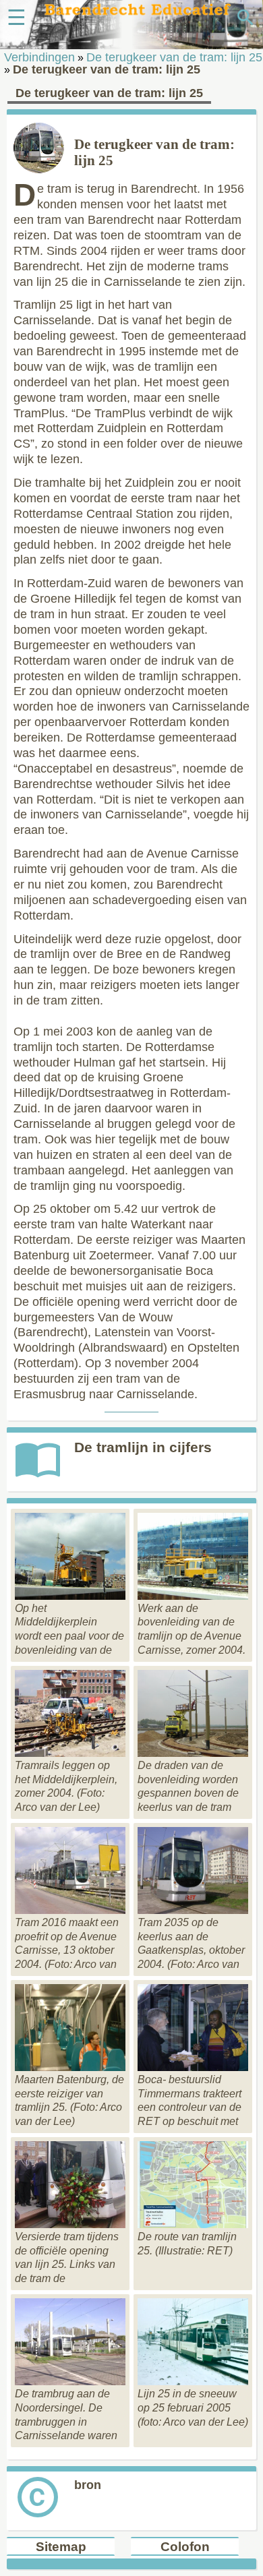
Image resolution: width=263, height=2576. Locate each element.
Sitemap (61, 2547)
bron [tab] (88, 2485)
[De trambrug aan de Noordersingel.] (70, 2382)
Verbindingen (39, 57)
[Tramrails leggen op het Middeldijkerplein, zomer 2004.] (70, 1753)
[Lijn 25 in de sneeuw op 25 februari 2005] (193, 2382)
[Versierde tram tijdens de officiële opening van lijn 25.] (70, 2224)
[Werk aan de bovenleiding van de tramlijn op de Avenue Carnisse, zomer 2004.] (193, 1596)
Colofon (185, 2547)
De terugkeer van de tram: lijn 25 (174, 57)
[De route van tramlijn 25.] (193, 2224)
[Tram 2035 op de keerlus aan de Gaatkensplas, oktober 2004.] (193, 1910)
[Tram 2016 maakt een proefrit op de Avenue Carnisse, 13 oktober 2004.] (70, 1910)
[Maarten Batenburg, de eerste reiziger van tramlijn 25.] (70, 2067)
